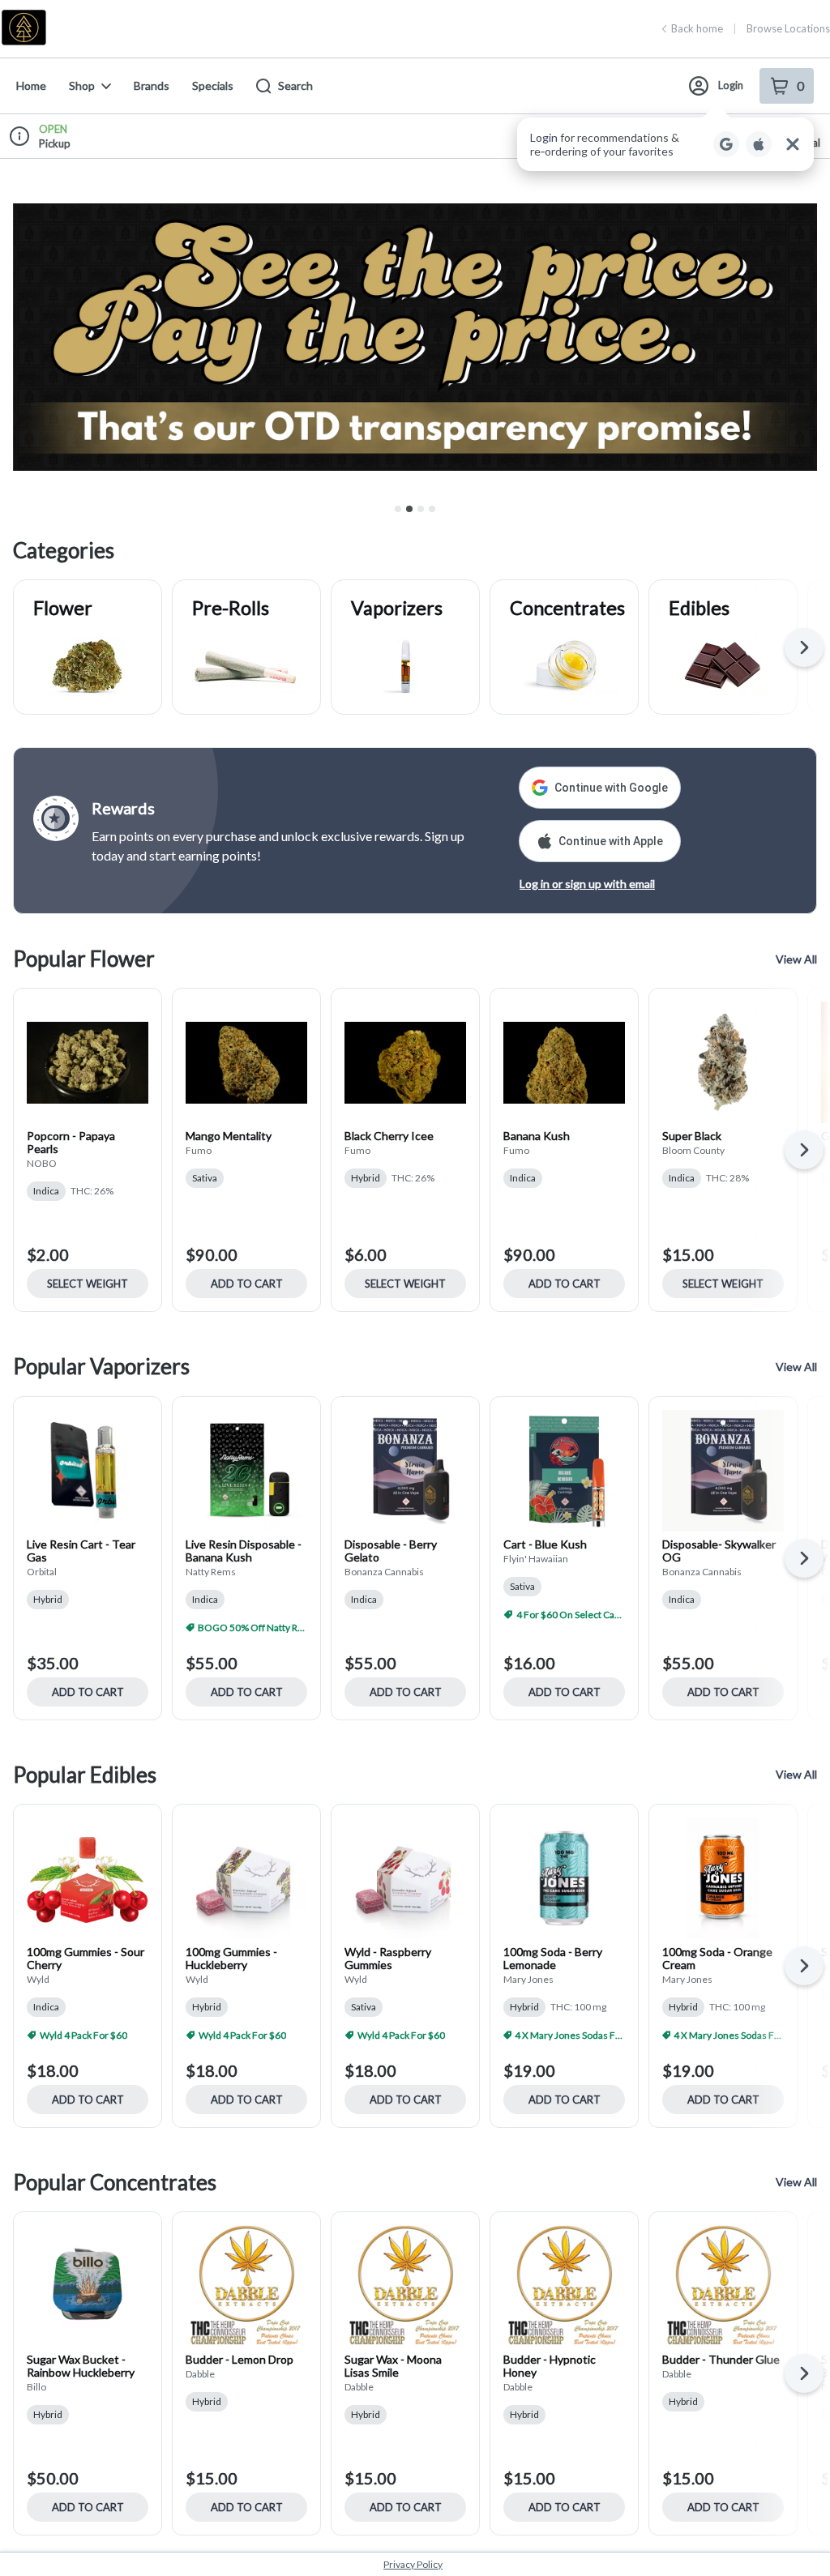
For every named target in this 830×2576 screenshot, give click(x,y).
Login (731, 85)
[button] (665, 144)
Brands (152, 85)
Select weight (88, 1284)
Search (295, 85)
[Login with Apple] (759, 144)
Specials (213, 85)
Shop (82, 85)
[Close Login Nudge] (793, 144)
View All (796, 959)
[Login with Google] (726, 144)
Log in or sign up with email (587, 884)
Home (31, 85)
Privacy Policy (413, 2564)
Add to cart (247, 1284)
